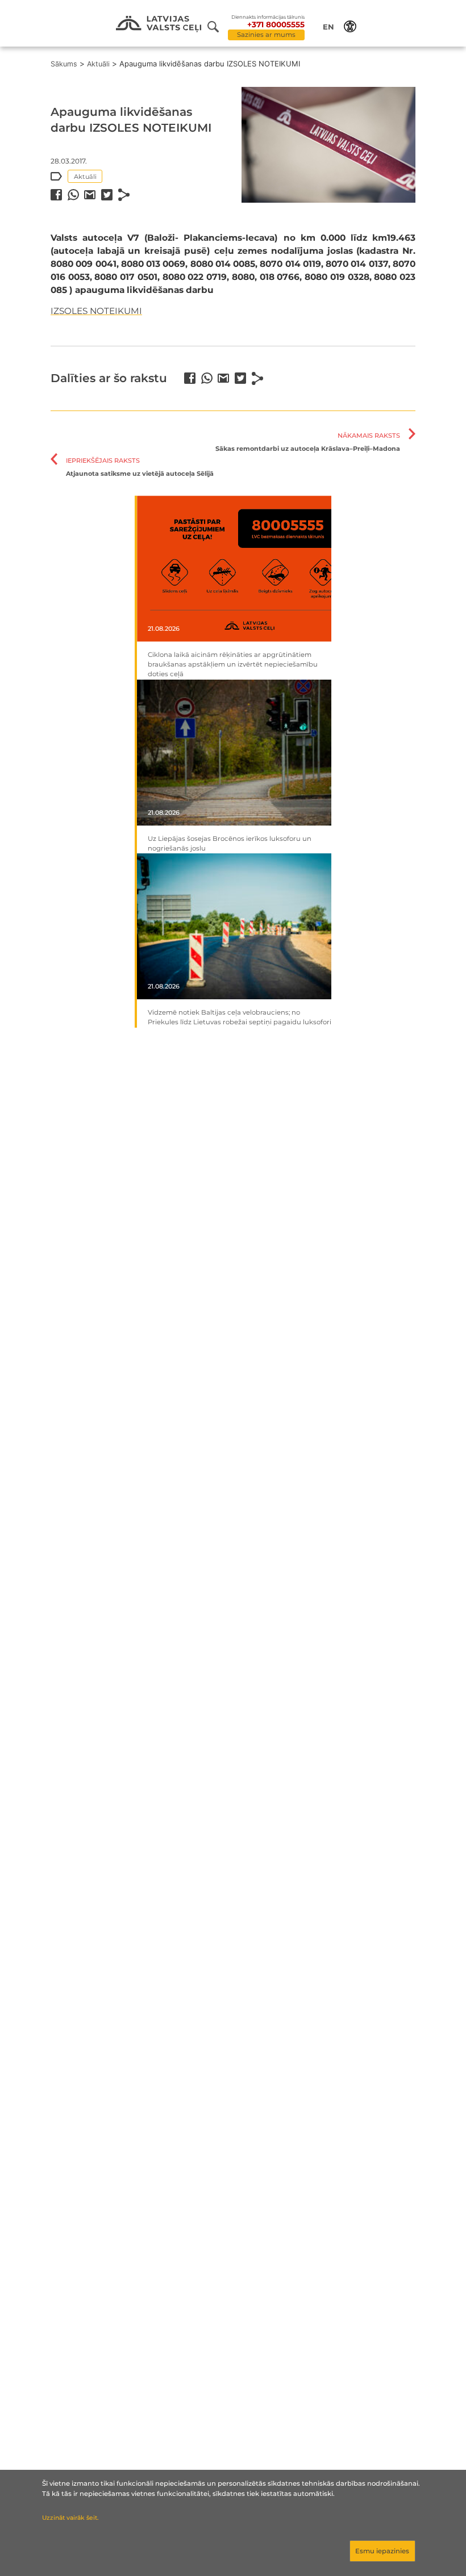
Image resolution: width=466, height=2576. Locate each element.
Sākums (64, 64)
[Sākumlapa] (159, 24)
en (328, 27)
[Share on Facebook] (56, 195)
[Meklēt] (218, 27)
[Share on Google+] (90, 195)
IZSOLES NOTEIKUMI (96, 311)
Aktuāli (98, 64)
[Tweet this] (107, 195)
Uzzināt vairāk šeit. (70, 2518)
